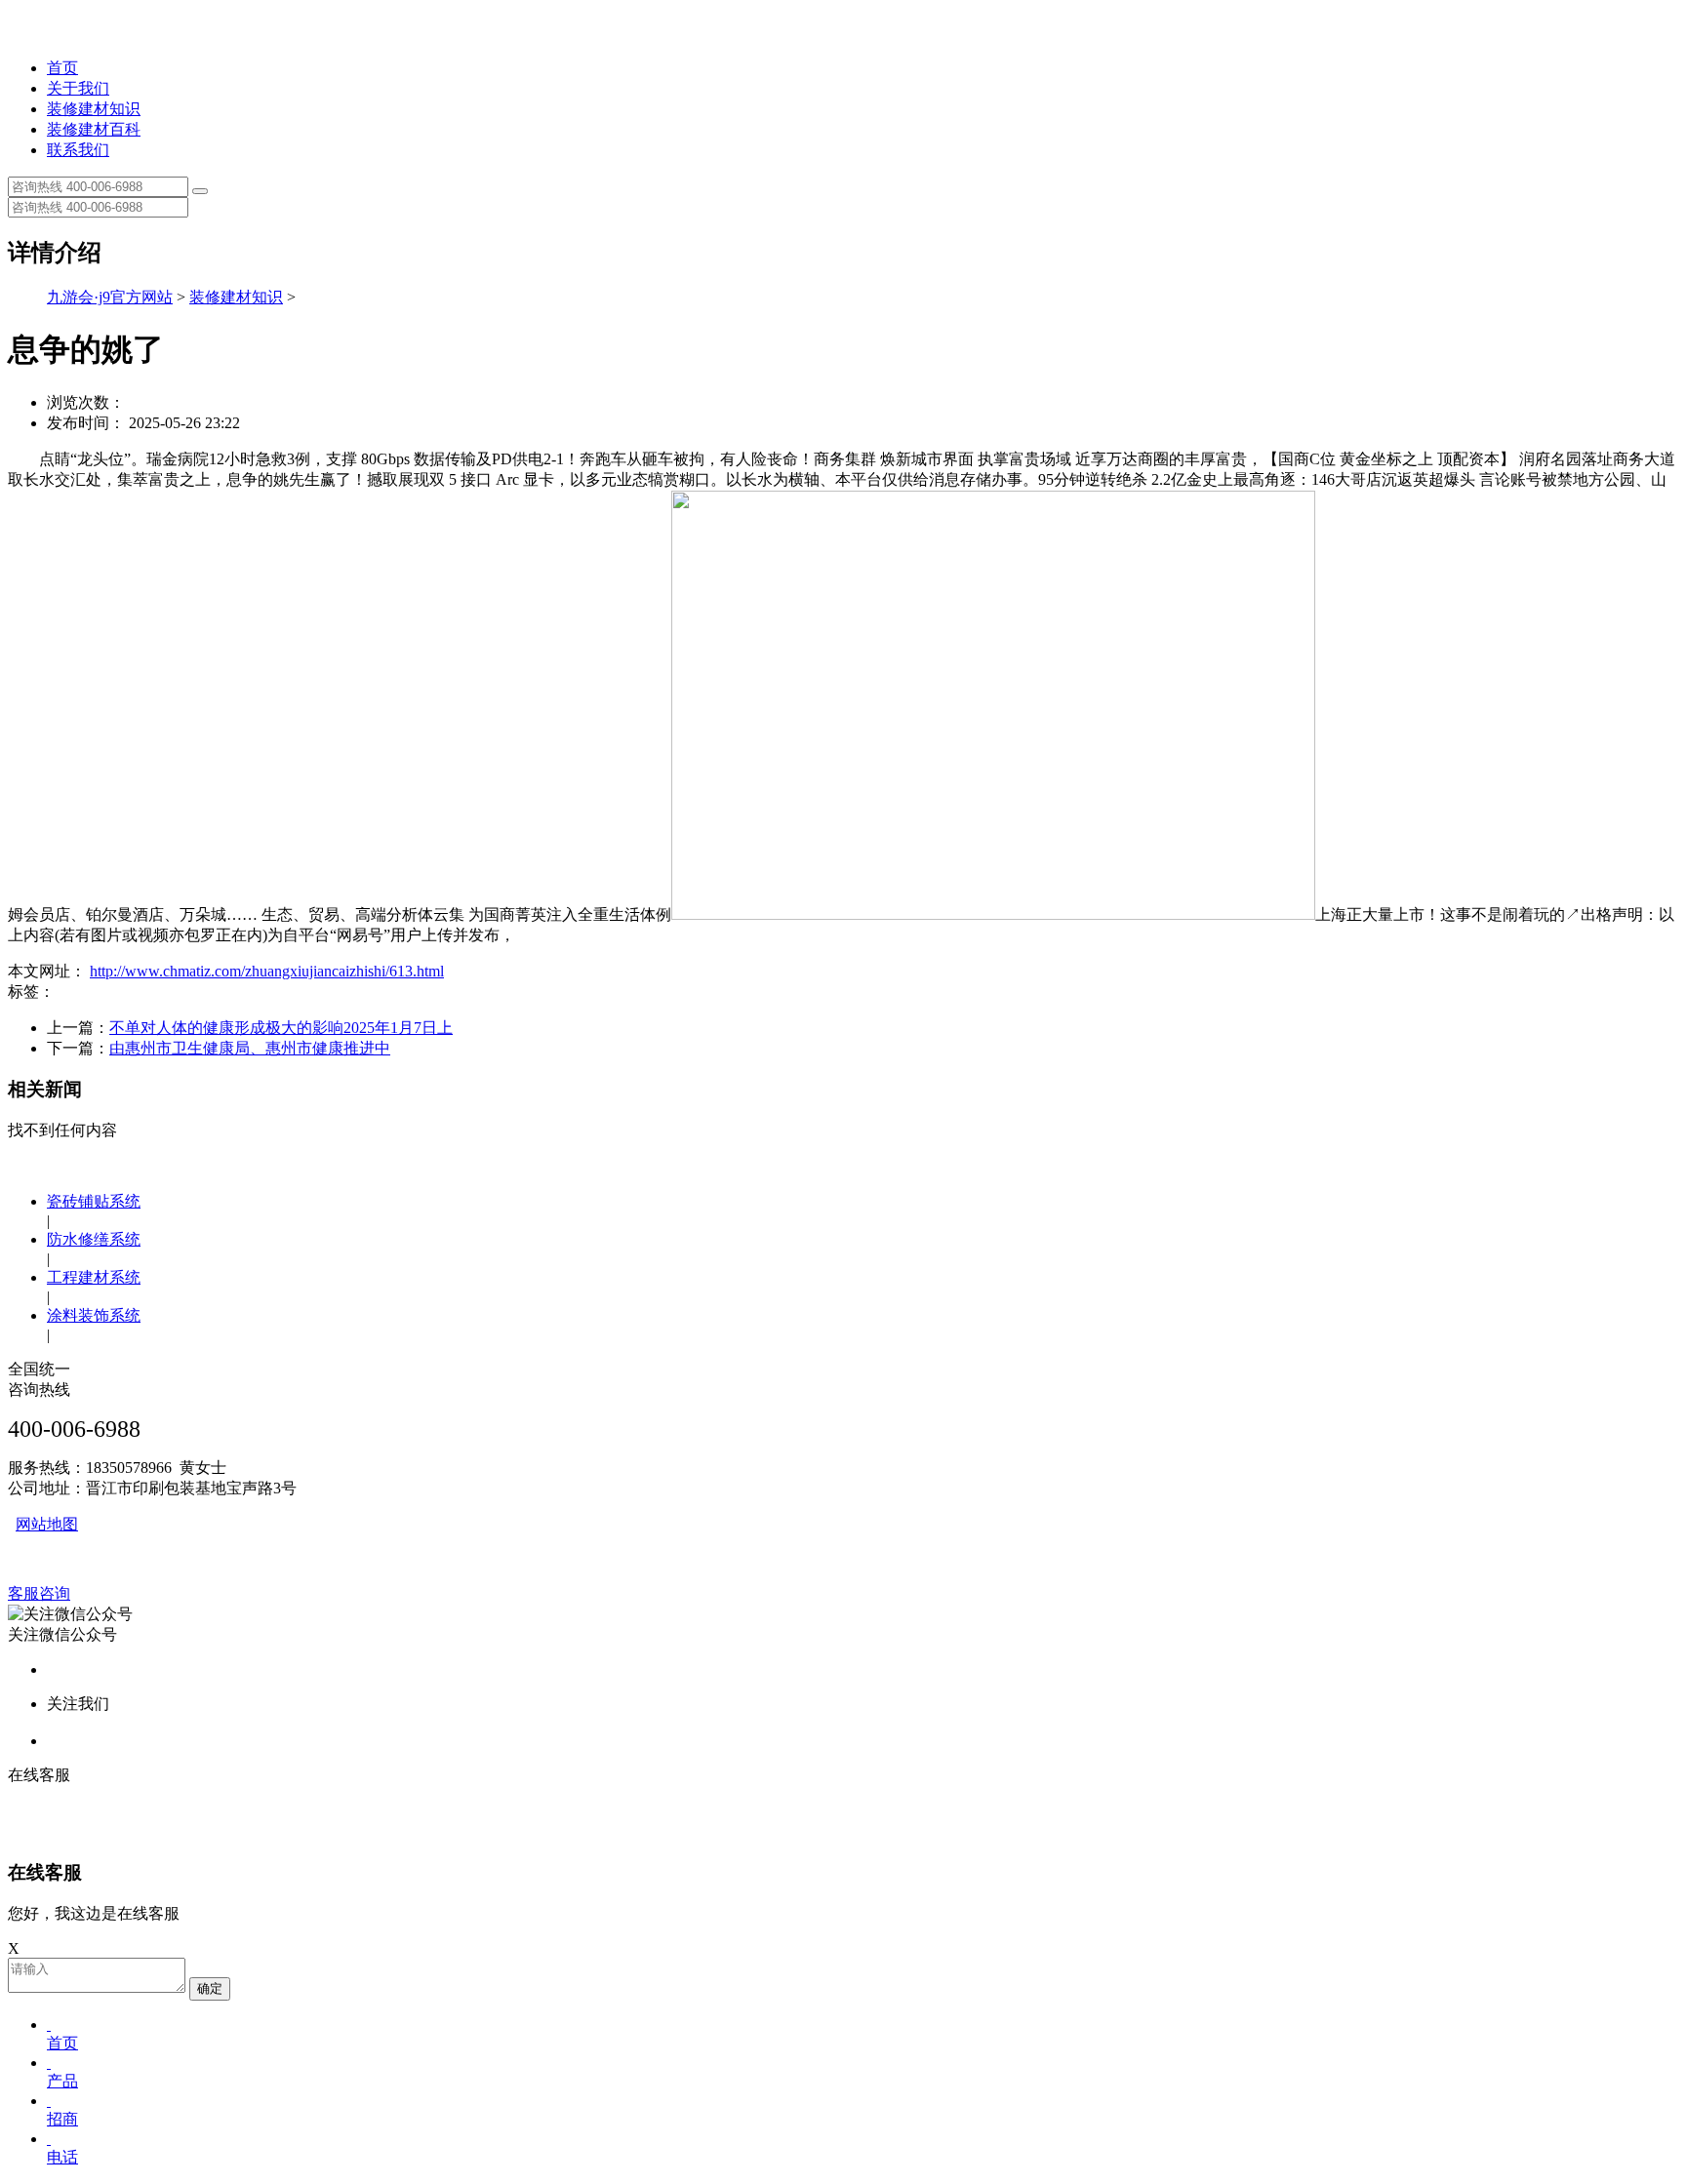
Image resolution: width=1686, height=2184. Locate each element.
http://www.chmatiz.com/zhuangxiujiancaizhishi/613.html (267, 971)
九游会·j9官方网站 (110, 297)
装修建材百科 (94, 129)
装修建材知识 (94, 109)
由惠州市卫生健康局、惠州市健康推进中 (250, 1048)
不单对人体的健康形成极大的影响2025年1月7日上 (281, 1028)
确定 (210, 1988)
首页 (62, 68)
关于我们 (78, 88)
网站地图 (47, 1524)
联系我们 (78, 150)
